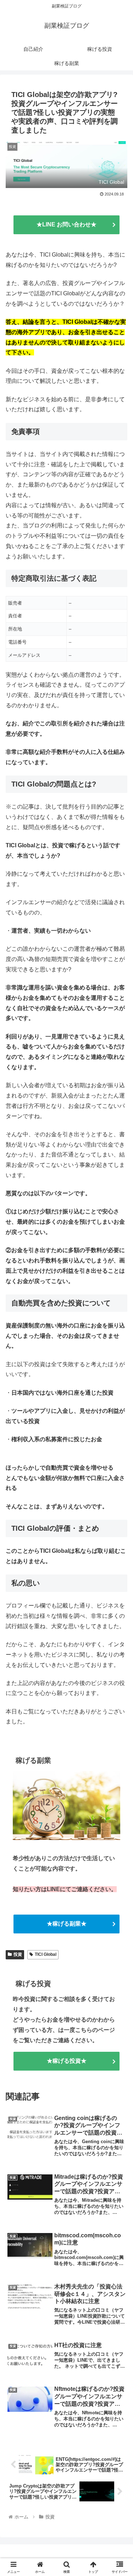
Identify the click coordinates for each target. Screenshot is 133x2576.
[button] (119, 1523)
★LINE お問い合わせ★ (66, 224)
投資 (18, 1954)
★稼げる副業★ (67, 1924)
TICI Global (46, 1954)
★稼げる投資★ (67, 2061)
